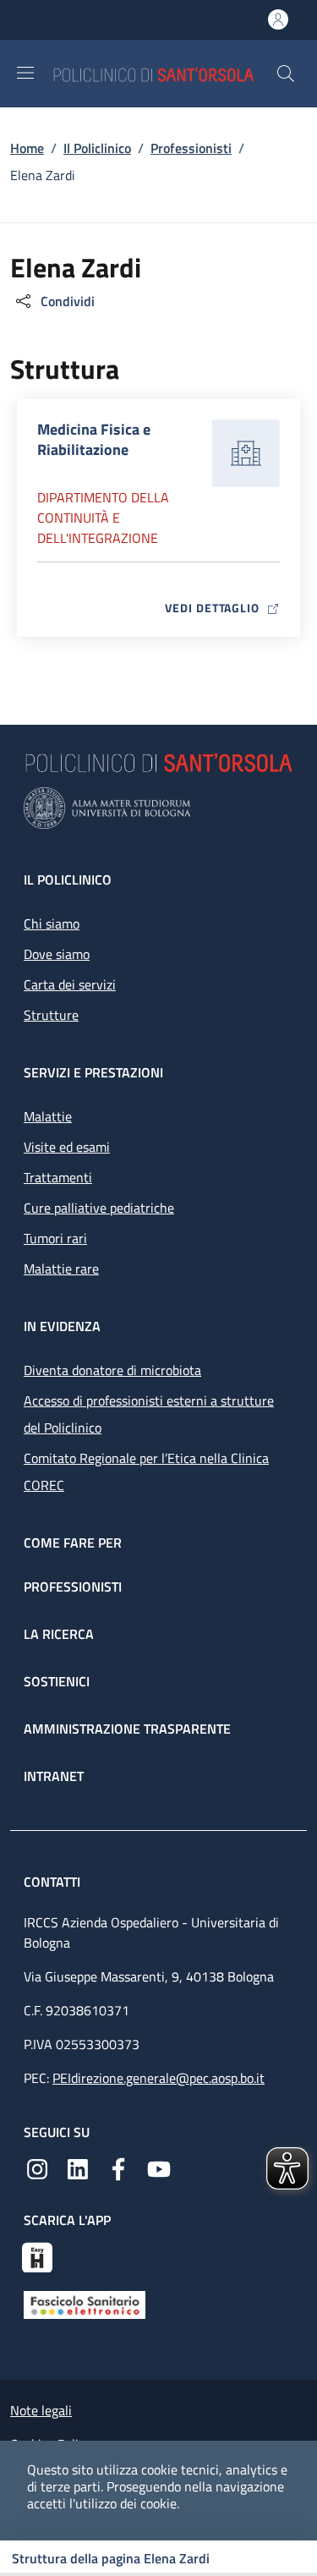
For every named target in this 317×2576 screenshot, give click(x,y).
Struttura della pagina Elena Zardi (111, 2558)
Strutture (51, 1015)
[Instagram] (37, 2168)
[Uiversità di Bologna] (158, 808)
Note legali (41, 2410)
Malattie (48, 1116)
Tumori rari (55, 1238)
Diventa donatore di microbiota (112, 1370)
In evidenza (62, 1326)
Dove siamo (57, 954)
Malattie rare (61, 1269)
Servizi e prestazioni (93, 1072)
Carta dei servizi (70, 984)
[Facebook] (118, 2168)
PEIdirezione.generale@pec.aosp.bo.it (158, 2078)
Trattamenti (58, 1177)
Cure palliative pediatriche (99, 1208)
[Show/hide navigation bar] (25, 73)
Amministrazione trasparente (127, 1729)
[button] (286, 74)
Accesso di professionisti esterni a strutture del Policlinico (149, 1414)
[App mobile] (37, 2255)
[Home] (164, 73)
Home (27, 148)
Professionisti (191, 148)
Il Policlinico (97, 148)
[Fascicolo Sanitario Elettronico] (85, 2304)
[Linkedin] (78, 2168)
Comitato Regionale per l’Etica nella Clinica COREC (146, 1472)
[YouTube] (159, 2168)
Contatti (54, 1882)
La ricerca (59, 1634)
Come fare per (73, 1543)
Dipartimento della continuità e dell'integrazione (103, 518)
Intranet (54, 1776)
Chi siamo (52, 924)
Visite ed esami (67, 1147)
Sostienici (57, 1681)
